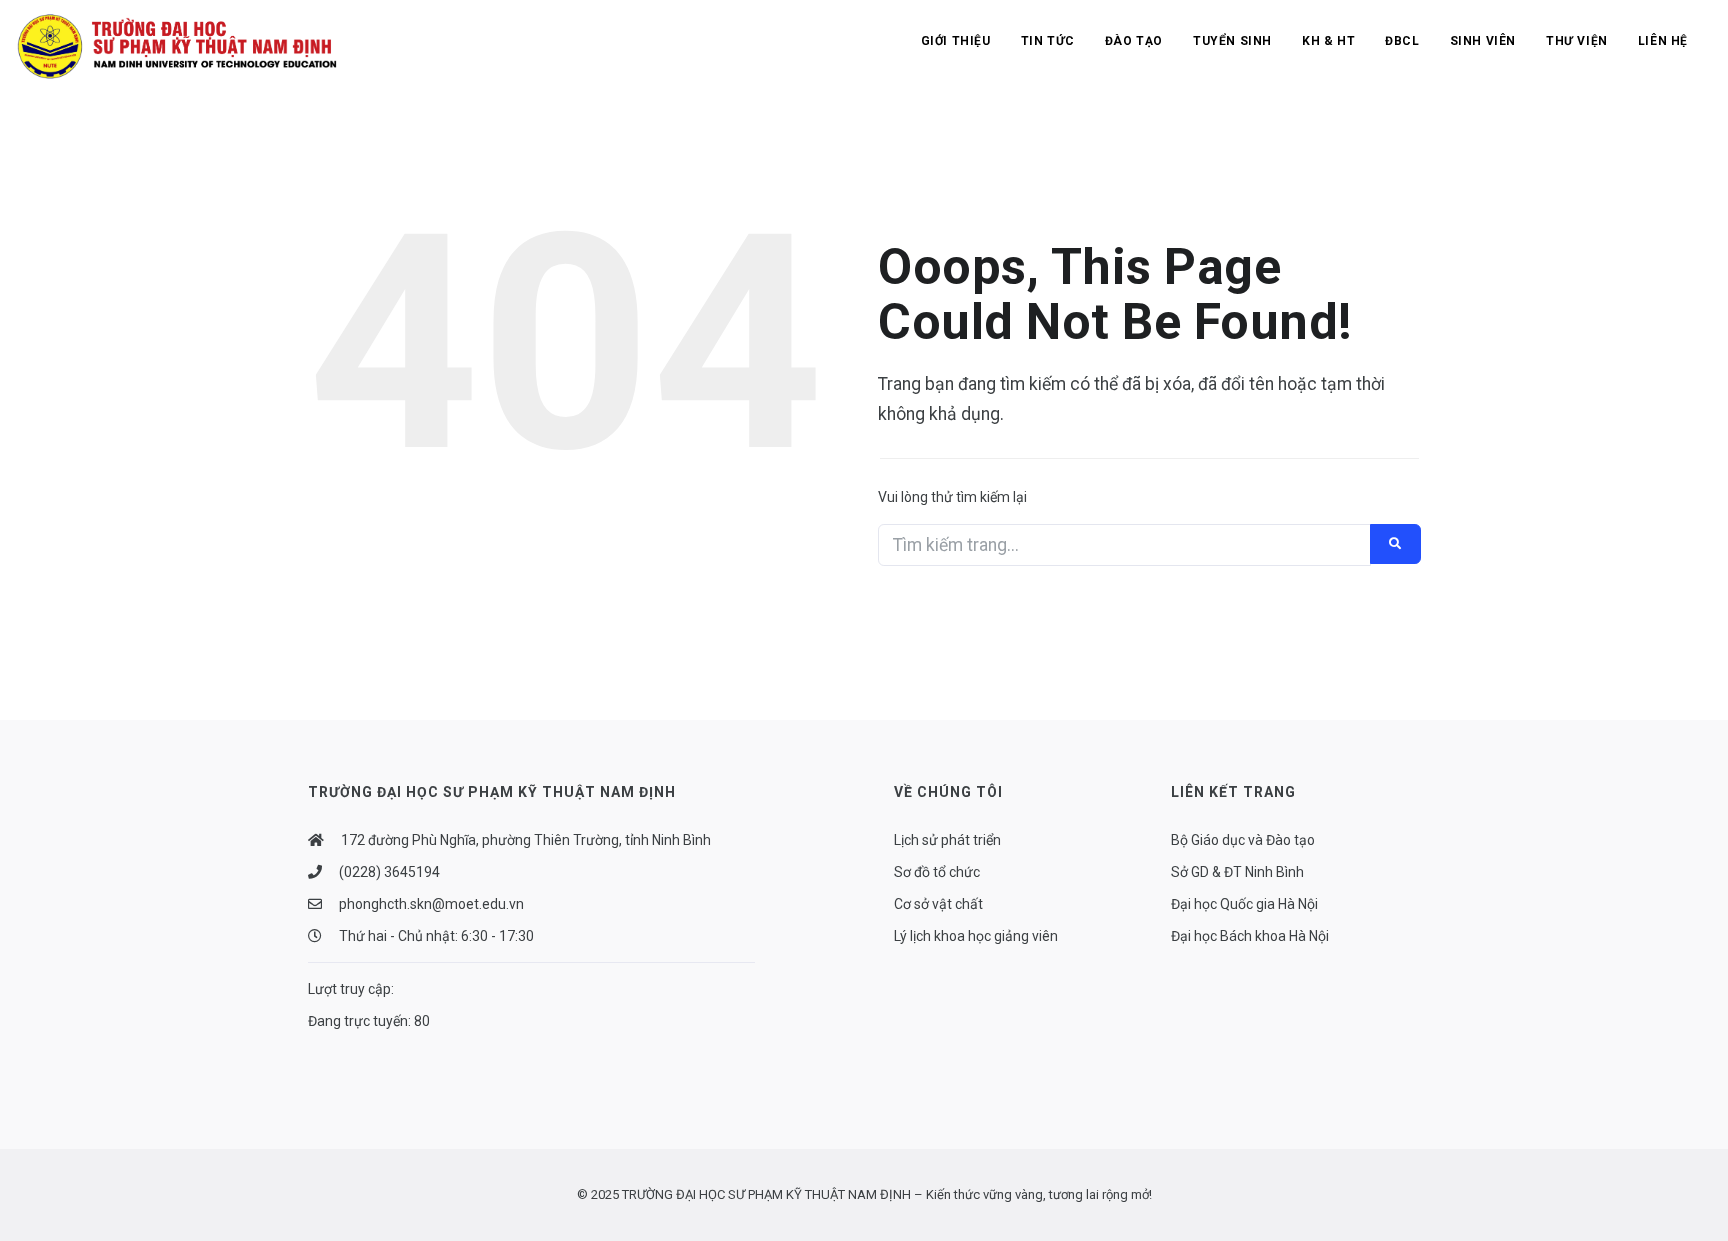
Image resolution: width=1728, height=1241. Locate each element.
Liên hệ (1663, 41)
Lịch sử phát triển (947, 840)
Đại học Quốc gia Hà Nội (1244, 904)
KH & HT (1328, 41)
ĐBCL (1402, 41)
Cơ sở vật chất (938, 904)
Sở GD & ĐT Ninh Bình (1237, 872)
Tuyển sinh (1232, 41)
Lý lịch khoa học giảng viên (976, 936)
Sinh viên (1483, 41)
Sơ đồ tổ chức (937, 872)
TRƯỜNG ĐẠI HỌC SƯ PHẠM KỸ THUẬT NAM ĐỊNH (766, 1194)
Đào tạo (1134, 41)
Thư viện (1577, 41)
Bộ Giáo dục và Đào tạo (1243, 840)
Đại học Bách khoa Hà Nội (1250, 936)
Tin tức (1048, 41)
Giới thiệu (956, 41)
